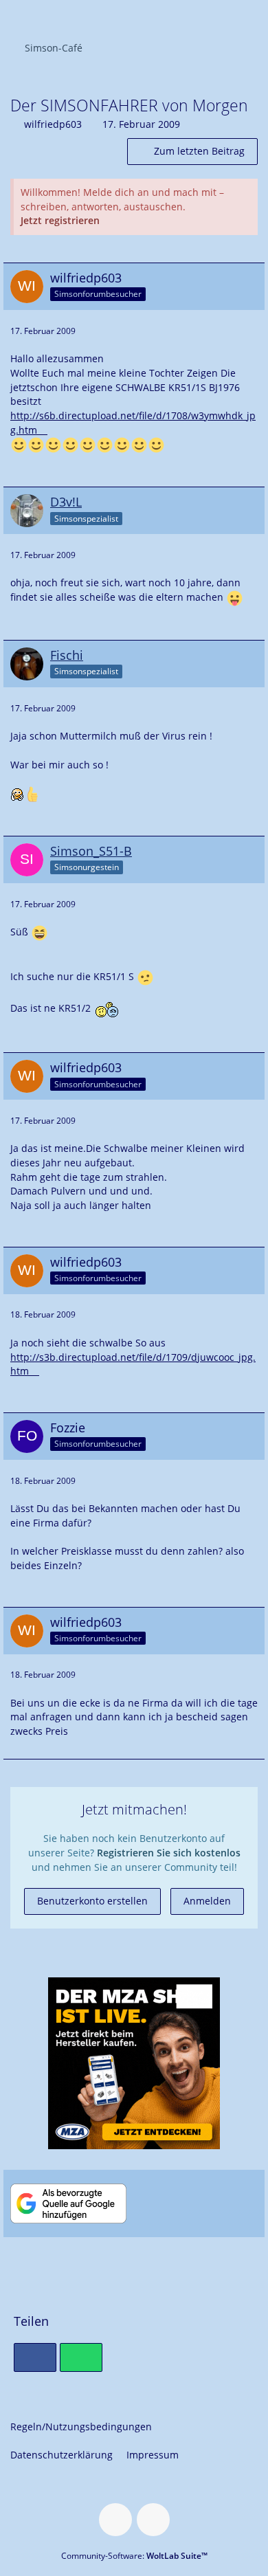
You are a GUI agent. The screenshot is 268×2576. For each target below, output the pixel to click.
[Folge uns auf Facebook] (115, 2520)
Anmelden (207, 1901)
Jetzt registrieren (60, 220)
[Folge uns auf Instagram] (153, 2520)
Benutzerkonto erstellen (92, 1901)
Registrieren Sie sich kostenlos (169, 1853)
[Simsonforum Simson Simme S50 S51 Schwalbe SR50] (7, 15)
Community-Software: (134, 2556)
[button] (250, 17)
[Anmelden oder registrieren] (216, 17)
